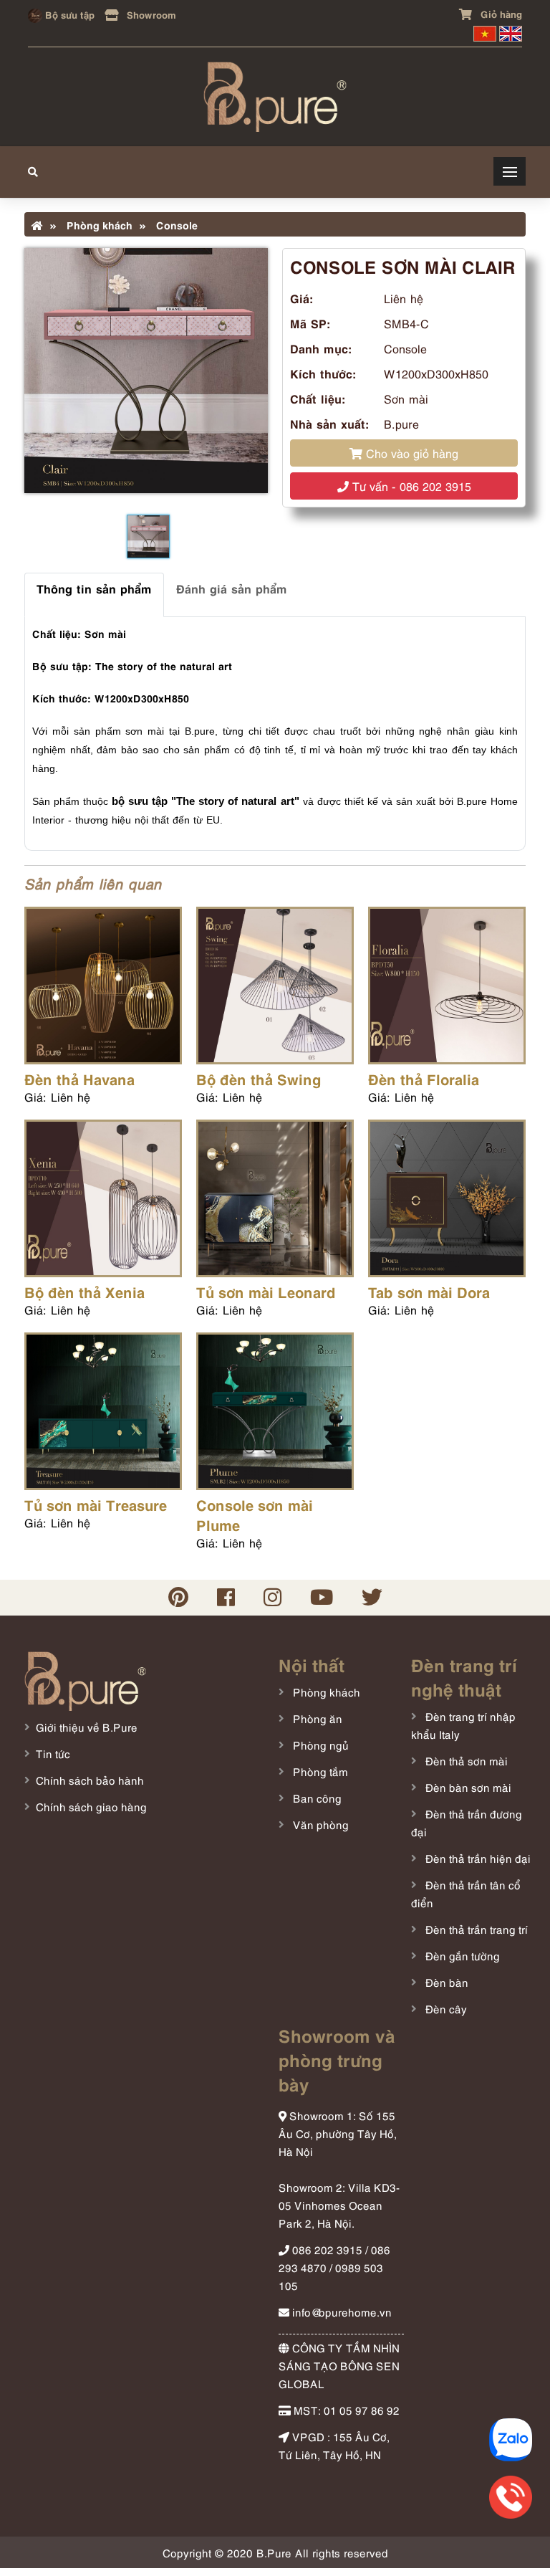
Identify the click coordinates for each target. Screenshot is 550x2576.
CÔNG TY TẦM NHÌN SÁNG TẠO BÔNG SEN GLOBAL (339, 2365)
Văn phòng (319, 1824)
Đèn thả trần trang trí (475, 1929)
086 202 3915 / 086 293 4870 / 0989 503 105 (334, 2267)
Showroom (150, 14)
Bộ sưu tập (68, 14)
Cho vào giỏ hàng (410, 453)
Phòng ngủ (319, 1745)
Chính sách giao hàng (91, 1806)
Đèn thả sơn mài (465, 1760)
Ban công (316, 1798)
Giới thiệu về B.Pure (87, 1727)
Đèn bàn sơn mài (467, 1787)
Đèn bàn (445, 1982)
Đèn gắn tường (461, 1955)
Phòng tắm (319, 1771)
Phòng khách (98, 224)
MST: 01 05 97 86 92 (345, 2410)
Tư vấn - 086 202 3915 (410, 486)
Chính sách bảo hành (90, 1780)
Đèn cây (445, 2008)
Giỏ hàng (500, 13)
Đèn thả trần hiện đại (477, 1858)
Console (175, 224)
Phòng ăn (316, 1718)
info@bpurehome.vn (341, 2312)
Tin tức (53, 1753)
